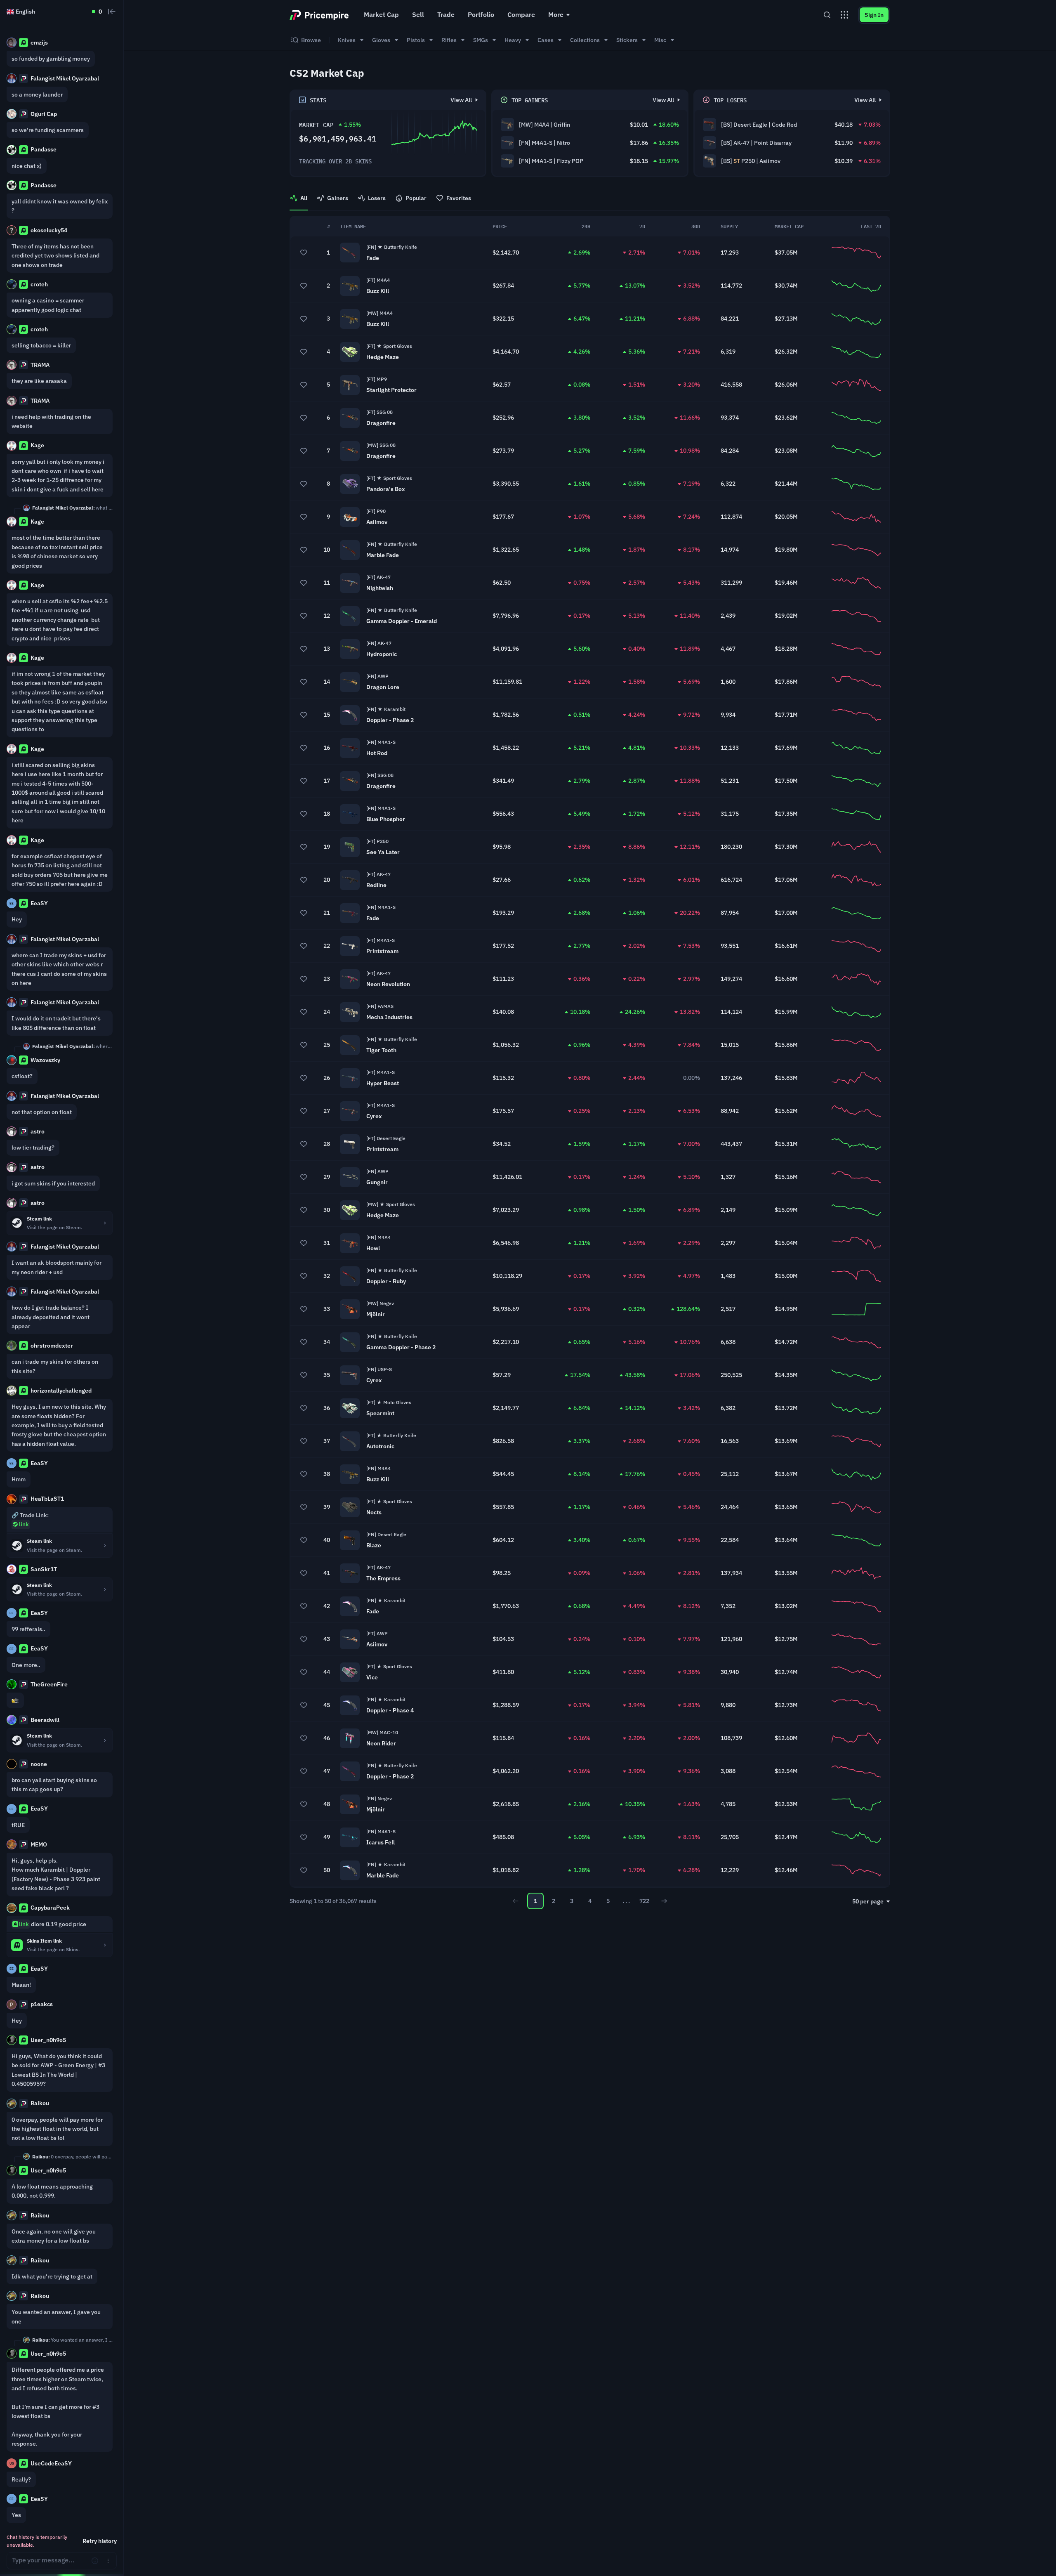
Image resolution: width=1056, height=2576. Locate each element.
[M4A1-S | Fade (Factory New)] (590, 913)
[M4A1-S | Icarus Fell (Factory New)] (590, 1837)
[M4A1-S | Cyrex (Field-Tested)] (590, 1111)
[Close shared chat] (112, 12)
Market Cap (381, 14)
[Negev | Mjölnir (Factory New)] (590, 1804)
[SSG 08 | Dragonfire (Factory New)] (590, 781)
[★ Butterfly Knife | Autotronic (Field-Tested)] (590, 1441)
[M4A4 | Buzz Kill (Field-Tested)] (590, 286)
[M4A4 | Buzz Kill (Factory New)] (590, 1474)
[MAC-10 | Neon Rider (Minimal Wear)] (590, 1738)
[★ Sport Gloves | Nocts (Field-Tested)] (590, 1507)
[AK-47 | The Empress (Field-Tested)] (590, 1573)
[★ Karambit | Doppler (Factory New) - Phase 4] (590, 1705)
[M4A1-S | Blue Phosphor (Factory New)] (590, 814)
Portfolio (481, 14)
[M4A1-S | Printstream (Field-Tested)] (590, 946)
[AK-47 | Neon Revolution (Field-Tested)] (590, 979)
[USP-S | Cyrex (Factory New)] (590, 1375)
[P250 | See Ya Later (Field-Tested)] (590, 847)
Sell (418, 14)
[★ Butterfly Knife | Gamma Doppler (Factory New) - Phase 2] (590, 1342)
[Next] (664, 1901)
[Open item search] (827, 15)
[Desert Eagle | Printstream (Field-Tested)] (590, 1144)
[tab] (299, 202)
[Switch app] (844, 15)
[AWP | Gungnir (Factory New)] (590, 1177)
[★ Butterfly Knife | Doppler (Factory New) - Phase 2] (590, 1771)
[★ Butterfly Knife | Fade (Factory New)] (590, 253)
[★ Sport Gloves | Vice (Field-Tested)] (590, 1672)
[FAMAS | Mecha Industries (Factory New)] (590, 1012)
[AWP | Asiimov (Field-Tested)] (590, 1639)
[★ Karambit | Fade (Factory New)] (590, 1606)
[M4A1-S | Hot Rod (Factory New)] (590, 748)
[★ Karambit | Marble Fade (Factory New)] (590, 1870)
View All (461, 100)
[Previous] (516, 1901)
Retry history (100, 2541)
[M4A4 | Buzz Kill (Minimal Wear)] (590, 319)
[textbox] (49, 2561)
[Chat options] (108, 2561)
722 (644, 1901)
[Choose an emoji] (95, 2561)
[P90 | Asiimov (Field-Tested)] (590, 517)
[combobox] (871, 1901)
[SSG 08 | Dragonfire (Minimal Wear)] (590, 451)
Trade (446, 14)
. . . (626, 1901)
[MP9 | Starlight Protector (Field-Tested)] (590, 385)
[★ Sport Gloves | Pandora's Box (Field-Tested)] (590, 484)
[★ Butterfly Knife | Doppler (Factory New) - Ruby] (590, 1276)
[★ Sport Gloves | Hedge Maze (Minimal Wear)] (590, 1210)
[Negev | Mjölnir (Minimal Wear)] (590, 1309)
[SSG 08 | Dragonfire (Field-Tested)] (590, 418)
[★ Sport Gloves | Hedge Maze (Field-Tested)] (590, 352)
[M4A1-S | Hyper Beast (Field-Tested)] (590, 1078)
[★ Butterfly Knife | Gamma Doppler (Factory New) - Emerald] (590, 616)
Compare (521, 14)
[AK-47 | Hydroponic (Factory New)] (590, 649)
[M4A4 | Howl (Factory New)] (590, 1243)
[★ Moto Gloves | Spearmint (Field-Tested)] (590, 1408)
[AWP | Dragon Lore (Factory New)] (590, 682)
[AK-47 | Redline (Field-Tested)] (590, 880)
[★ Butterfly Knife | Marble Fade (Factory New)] (590, 550)
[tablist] (590, 202)
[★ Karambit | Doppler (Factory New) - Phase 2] (590, 715)
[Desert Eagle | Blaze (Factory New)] (590, 1540)
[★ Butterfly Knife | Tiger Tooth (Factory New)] (590, 1045)
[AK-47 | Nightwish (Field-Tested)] (590, 583)
